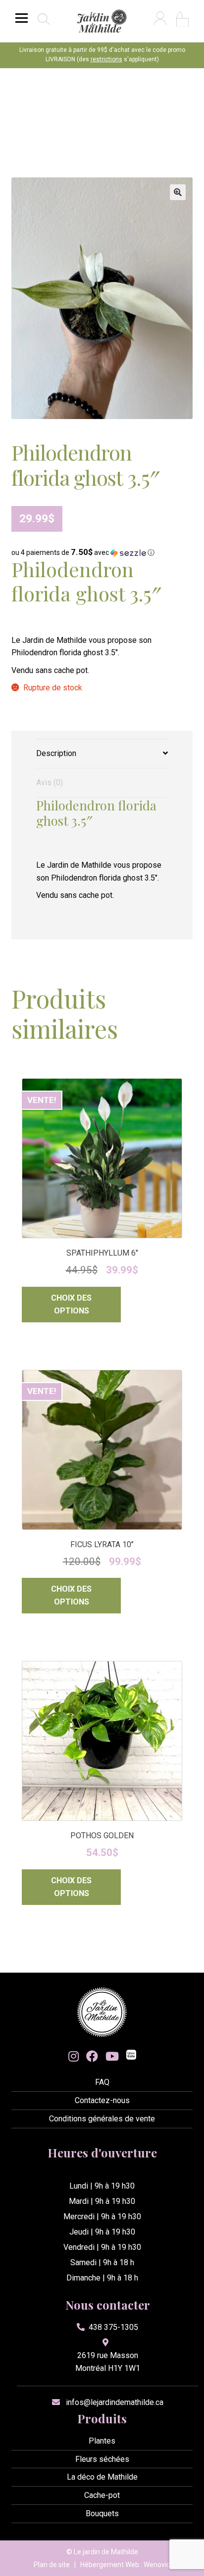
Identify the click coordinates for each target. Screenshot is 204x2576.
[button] (178, 192)
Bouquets (102, 2513)
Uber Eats (131, 2056)
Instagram (74, 2056)
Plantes (102, 2441)
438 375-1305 (113, 2327)
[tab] (102, 754)
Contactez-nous (102, 2100)
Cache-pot (102, 2495)
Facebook (92, 2056)
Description (56, 753)
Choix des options (71, 1304)
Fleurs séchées (102, 2459)
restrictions (106, 59)
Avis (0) (50, 782)
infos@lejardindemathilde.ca (115, 2402)
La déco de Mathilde (102, 2477)
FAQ (102, 2082)
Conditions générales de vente (102, 2119)
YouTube (112, 2056)
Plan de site (52, 2565)
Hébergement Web (110, 2565)
